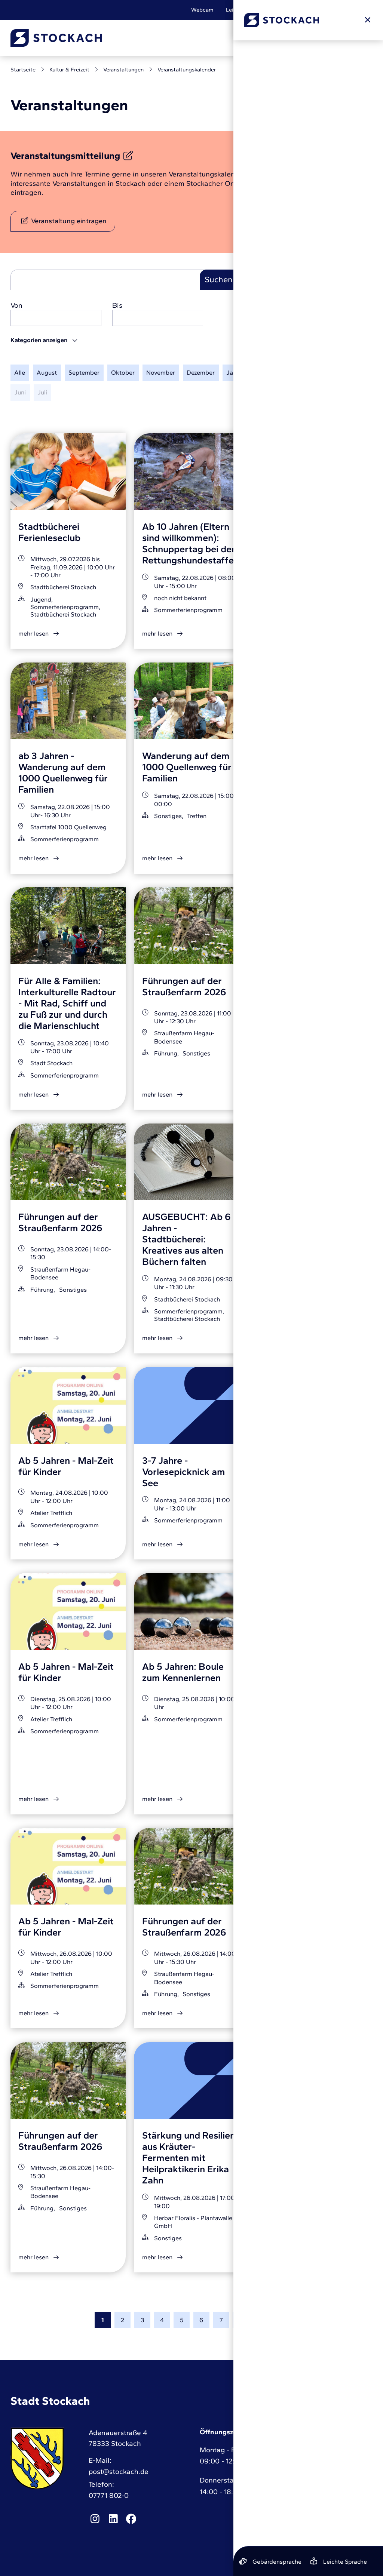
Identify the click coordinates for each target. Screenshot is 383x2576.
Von (16, 305)
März (297, 372)
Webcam (202, 10)
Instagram (95, 2519)
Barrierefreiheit (354, 10)
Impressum (300, 2447)
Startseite (23, 70)
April (323, 372)
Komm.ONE (357, 2535)
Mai (346, 372)
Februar (268, 372)
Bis (117, 305)
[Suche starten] (280, 38)
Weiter (281, 2320)
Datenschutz (302, 2464)
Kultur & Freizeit (69, 70)
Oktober (123, 372)
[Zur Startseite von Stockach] (56, 38)
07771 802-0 (109, 2495)
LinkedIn (113, 2519)
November (161, 372)
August (47, 372)
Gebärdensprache (301, 10)
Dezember (201, 372)
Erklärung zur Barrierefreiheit (307, 2486)
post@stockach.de (119, 2472)
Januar (236, 372)
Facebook (131, 2519)
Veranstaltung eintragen (69, 221)
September (84, 372)
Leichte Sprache (246, 10)
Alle (20, 372)
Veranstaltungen (123, 70)
